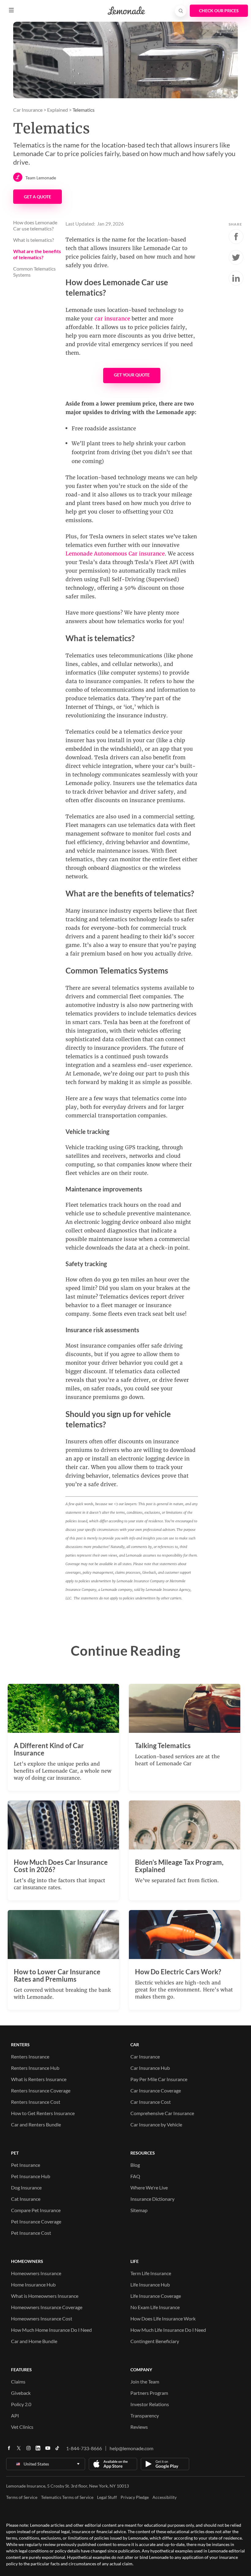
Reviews (139, 2427)
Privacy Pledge (135, 2497)
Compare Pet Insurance (36, 2210)
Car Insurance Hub (150, 2068)
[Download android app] (165, 2464)
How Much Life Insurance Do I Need (168, 2330)
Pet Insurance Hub (31, 2176)
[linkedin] (38, 2450)
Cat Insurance (26, 2199)
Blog (135, 2165)
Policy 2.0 (21, 2404)
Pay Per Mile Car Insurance (159, 2079)
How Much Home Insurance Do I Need (51, 2330)
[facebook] (9, 2450)
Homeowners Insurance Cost (42, 2318)
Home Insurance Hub (33, 2284)
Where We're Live (149, 2187)
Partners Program (149, 2393)
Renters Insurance (30, 2056)
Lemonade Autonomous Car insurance (115, 554)
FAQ (135, 2176)
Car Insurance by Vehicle (156, 2124)
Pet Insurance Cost (31, 2233)
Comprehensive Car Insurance (162, 2113)
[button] (11, 10)
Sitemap (139, 2210)
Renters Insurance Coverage (41, 2090)
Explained (58, 110)
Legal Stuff (107, 2497)
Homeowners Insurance (36, 2273)
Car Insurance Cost (151, 2102)
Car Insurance (28, 110)
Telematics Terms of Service (67, 2497)
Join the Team (145, 2382)
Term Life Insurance (151, 2273)
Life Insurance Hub (150, 2284)
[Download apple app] (113, 2464)
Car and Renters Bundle (36, 2124)
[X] (19, 2450)
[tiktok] (57, 2450)
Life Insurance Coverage (156, 2296)
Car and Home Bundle (34, 2341)
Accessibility (165, 2497)
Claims (18, 2382)
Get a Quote (37, 197)
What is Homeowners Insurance (45, 2296)
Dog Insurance (26, 2187)
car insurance (112, 319)
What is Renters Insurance (39, 2079)
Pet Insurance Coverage (36, 2221)
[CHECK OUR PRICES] (219, 11)
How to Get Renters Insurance (43, 2113)
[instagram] (28, 2450)
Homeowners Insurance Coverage (47, 2307)
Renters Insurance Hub (35, 2068)
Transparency (145, 2415)
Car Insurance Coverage (156, 2090)
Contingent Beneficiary (155, 2341)
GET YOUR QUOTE (132, 375)
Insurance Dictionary (152, 2199)
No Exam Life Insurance (155, 2307)
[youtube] (48, 2450)
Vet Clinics (22, 2427)
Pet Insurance (26, 2165)
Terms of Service (22, 2497)
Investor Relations (150, 2404)
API (15, 2415)
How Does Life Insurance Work (163, 2318)
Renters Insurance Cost (36, 2102)
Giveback (21, 2393)
